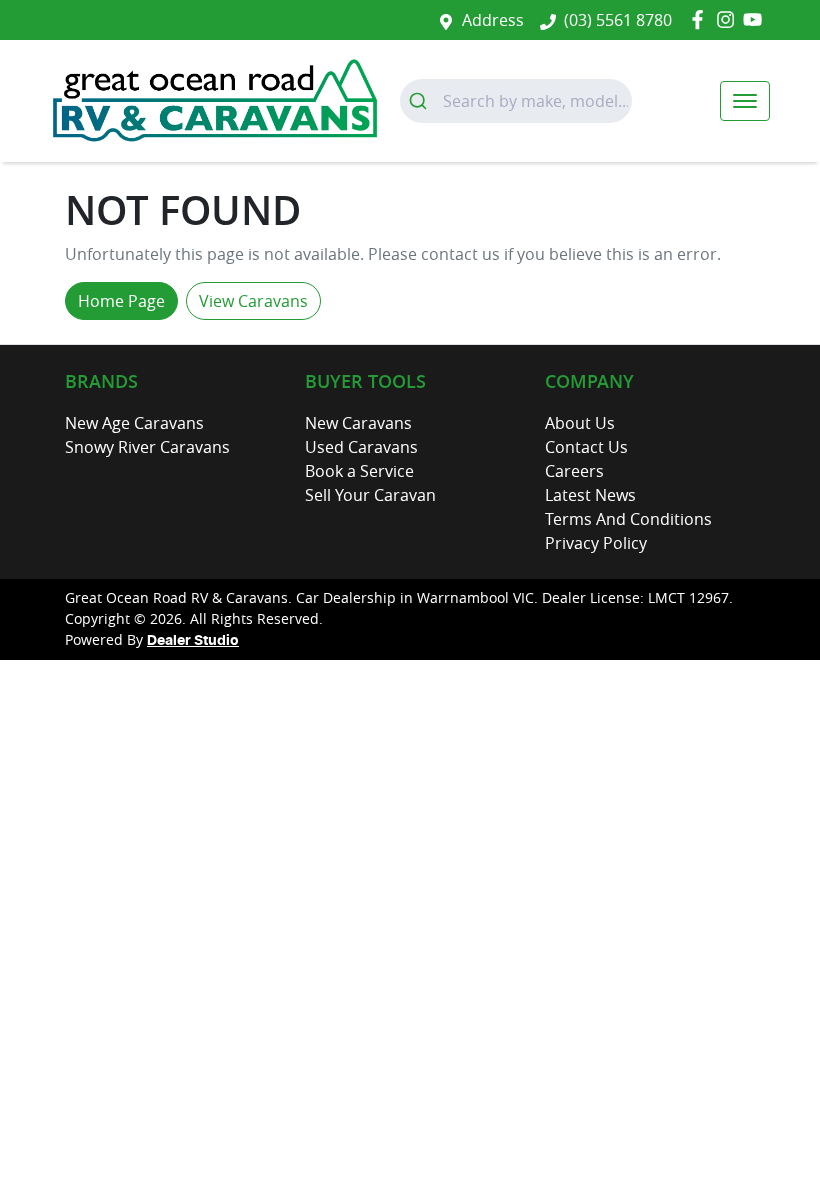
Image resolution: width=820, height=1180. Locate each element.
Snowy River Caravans (147, 447)
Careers (574, 471)
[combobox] (516, 101)
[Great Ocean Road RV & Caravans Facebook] (701, 19)
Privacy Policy (596, 543)
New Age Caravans (134, 423)
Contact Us (586, 447)
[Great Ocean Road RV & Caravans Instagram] (729, 19)
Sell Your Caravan (370, 495)
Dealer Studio (193, 641)
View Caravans (253, 301)
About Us (580, 423)
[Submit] (421, 101)
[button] (745, 101)
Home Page (121, 301)
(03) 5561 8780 (618, 20)
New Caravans (358, 423)
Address (493, 20)
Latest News (590, 495)
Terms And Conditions (628, 519)
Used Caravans (361, 447)
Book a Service (359, 471)
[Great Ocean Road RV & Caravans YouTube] (756, 19)
